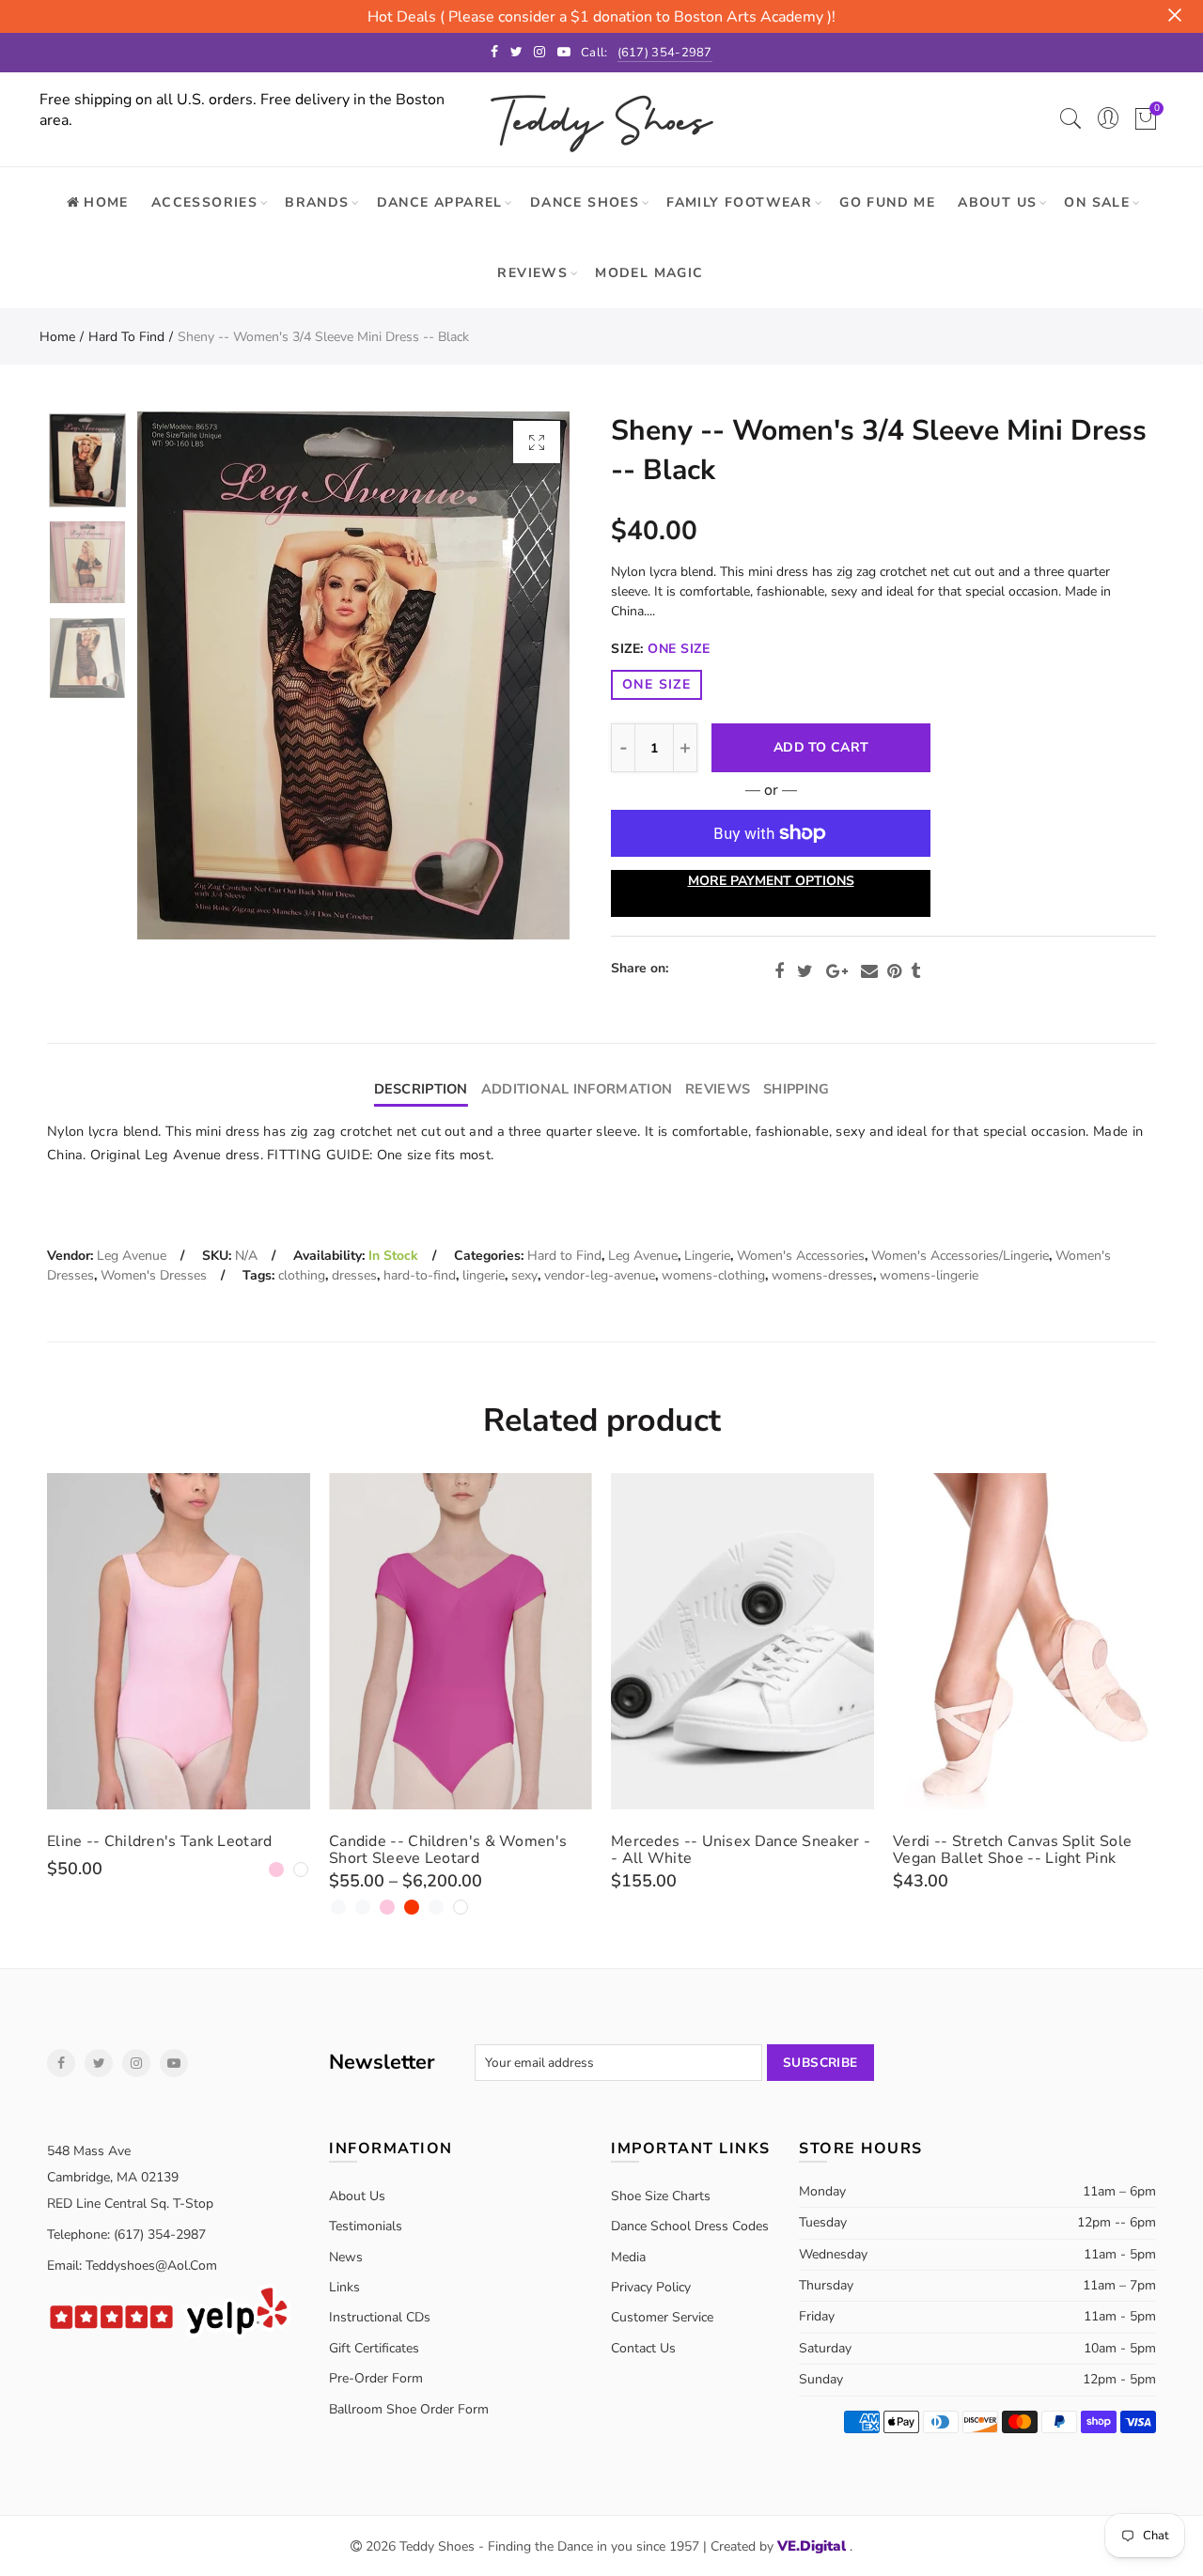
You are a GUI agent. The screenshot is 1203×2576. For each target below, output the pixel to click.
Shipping (796, 1089)
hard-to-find (420, 1275)
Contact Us (643, 2348)
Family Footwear (739, 202)
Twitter (805, 971)
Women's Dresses (154, 1275)
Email (869, 971)
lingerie (484, 1275)
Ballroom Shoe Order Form (409, 2409)
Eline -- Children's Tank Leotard (160, 1841)
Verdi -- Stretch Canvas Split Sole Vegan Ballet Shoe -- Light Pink (1012, 1850)
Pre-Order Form (376, 2378)
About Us (997, 202)
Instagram (136, 2063)
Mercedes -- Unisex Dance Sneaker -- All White (741, 1850)
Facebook (779, 971)
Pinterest (894, 971)
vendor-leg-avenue (600, 1275)
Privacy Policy (651, 2287)
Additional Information (577, 1089)
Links (344, 2287)
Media (628, 2257)
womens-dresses (822, 1275)
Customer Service (662, 2317)
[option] (353, 675)
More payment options (771, 881)
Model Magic (649, 273)
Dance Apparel (440, 202)
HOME (106, 202)
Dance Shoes (585, 202)
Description (421, 1089)
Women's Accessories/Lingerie (960, 1256)
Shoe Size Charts (661, 2196)
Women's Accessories (801, 1256)
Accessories (204, 202)
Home (57, 337)
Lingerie (707, 1256)
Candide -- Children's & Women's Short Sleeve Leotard (448, 1850)
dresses (354, 1275)
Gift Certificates (374, 2348)
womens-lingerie (929, 1275)
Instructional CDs (380, 2317)
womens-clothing (713, 1275)
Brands (317, 202)
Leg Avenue (132, 1256)
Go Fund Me (887, 202)
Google (837, 971)
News (346, 2257)
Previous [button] (187, 676)
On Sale (1097, 202)
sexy (524, 1275)
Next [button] (519, 676)
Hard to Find (126, 337)
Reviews (532, 273)
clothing (302, 1275)
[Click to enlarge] (537, 442)
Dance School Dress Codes (690, 2226)
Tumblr (915, 971)
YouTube (174, 2063)
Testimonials (366, 2226)
